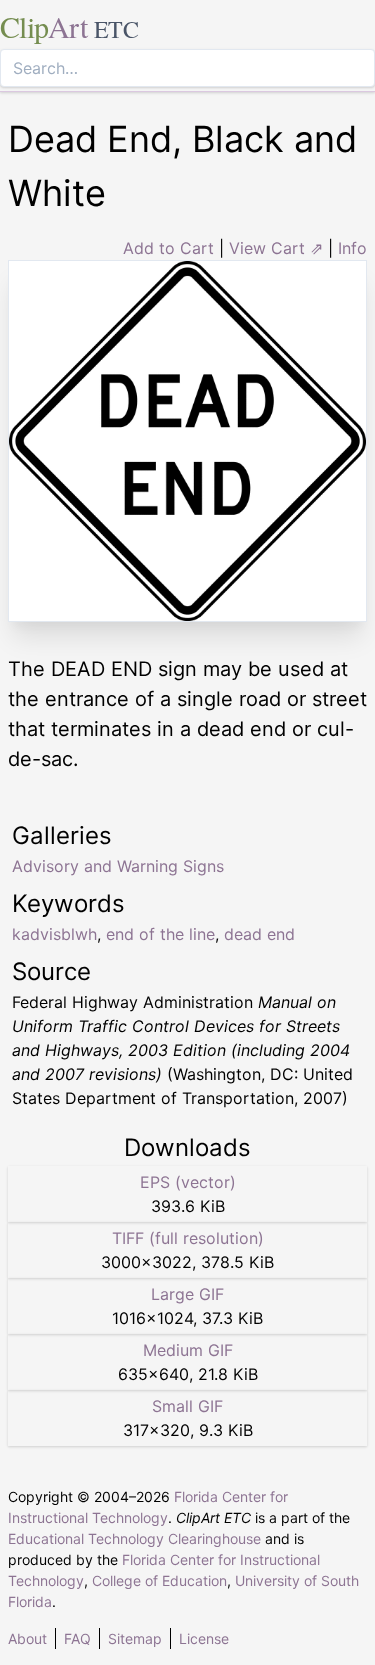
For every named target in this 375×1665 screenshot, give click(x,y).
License (204, 1638)
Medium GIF (188, 1350)
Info (352, 248)
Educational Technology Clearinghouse (134, 1538)
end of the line (160, 934)
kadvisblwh (54, 934)
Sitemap (135, 1638)
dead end (259, 934)
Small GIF (187, 1406)
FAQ (77, 1638)
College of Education (159, 1580)
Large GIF (187, 1294)
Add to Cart (168, 248)
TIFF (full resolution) (188, 1238)
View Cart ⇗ (276, 248)
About (27, 1638)
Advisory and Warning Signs (118, 866)
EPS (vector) (188, 1182)
